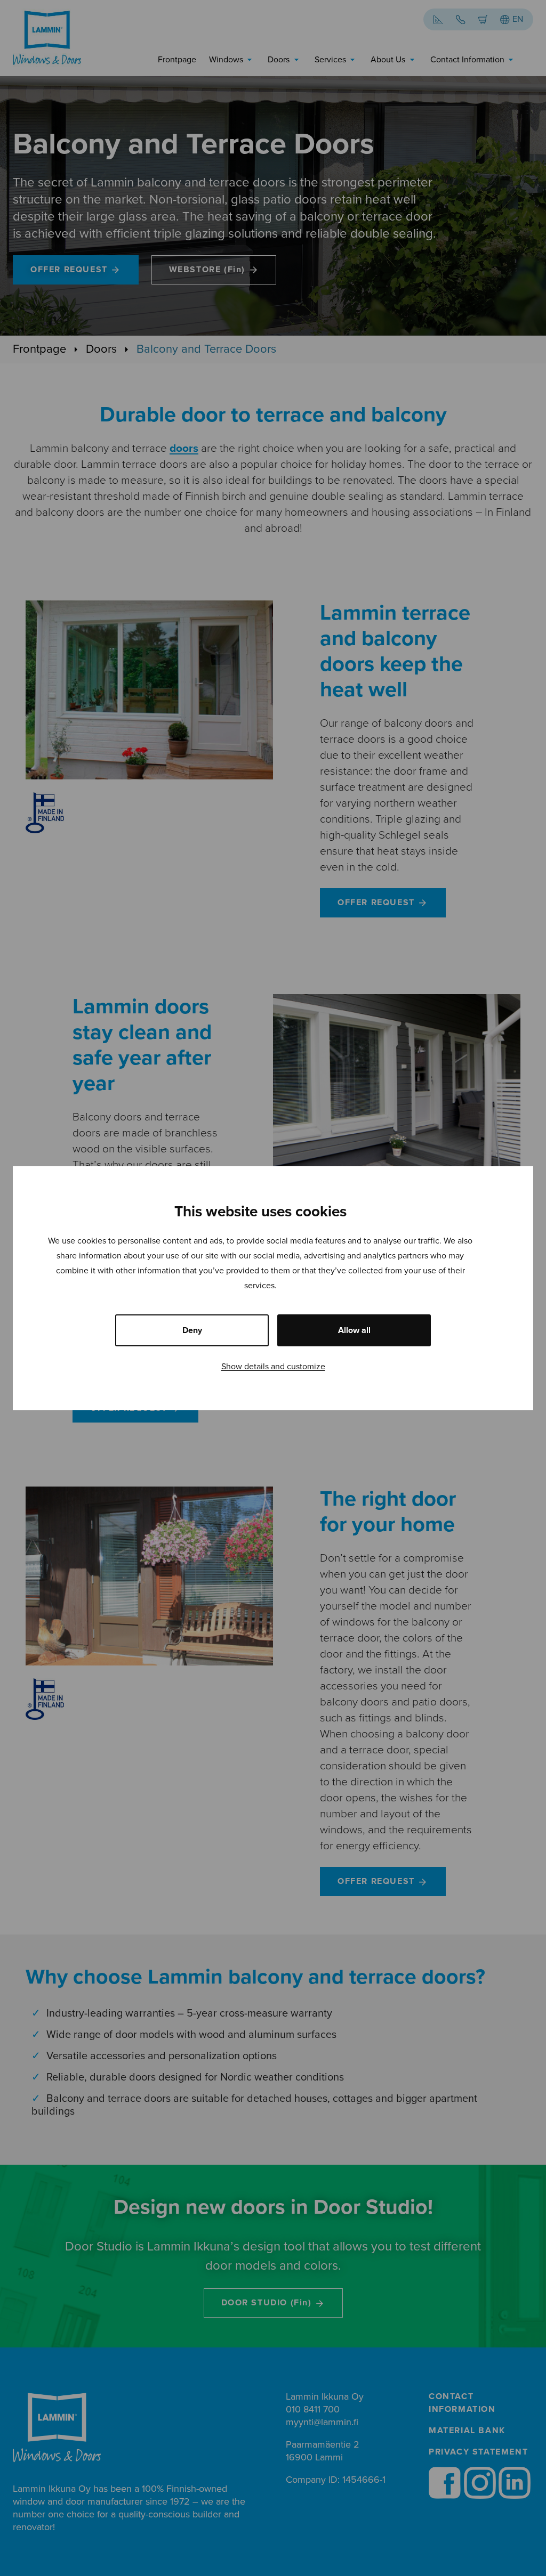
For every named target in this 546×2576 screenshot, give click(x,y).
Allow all (354, 1330)
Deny (192, 1330)
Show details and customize (273, 1367)
